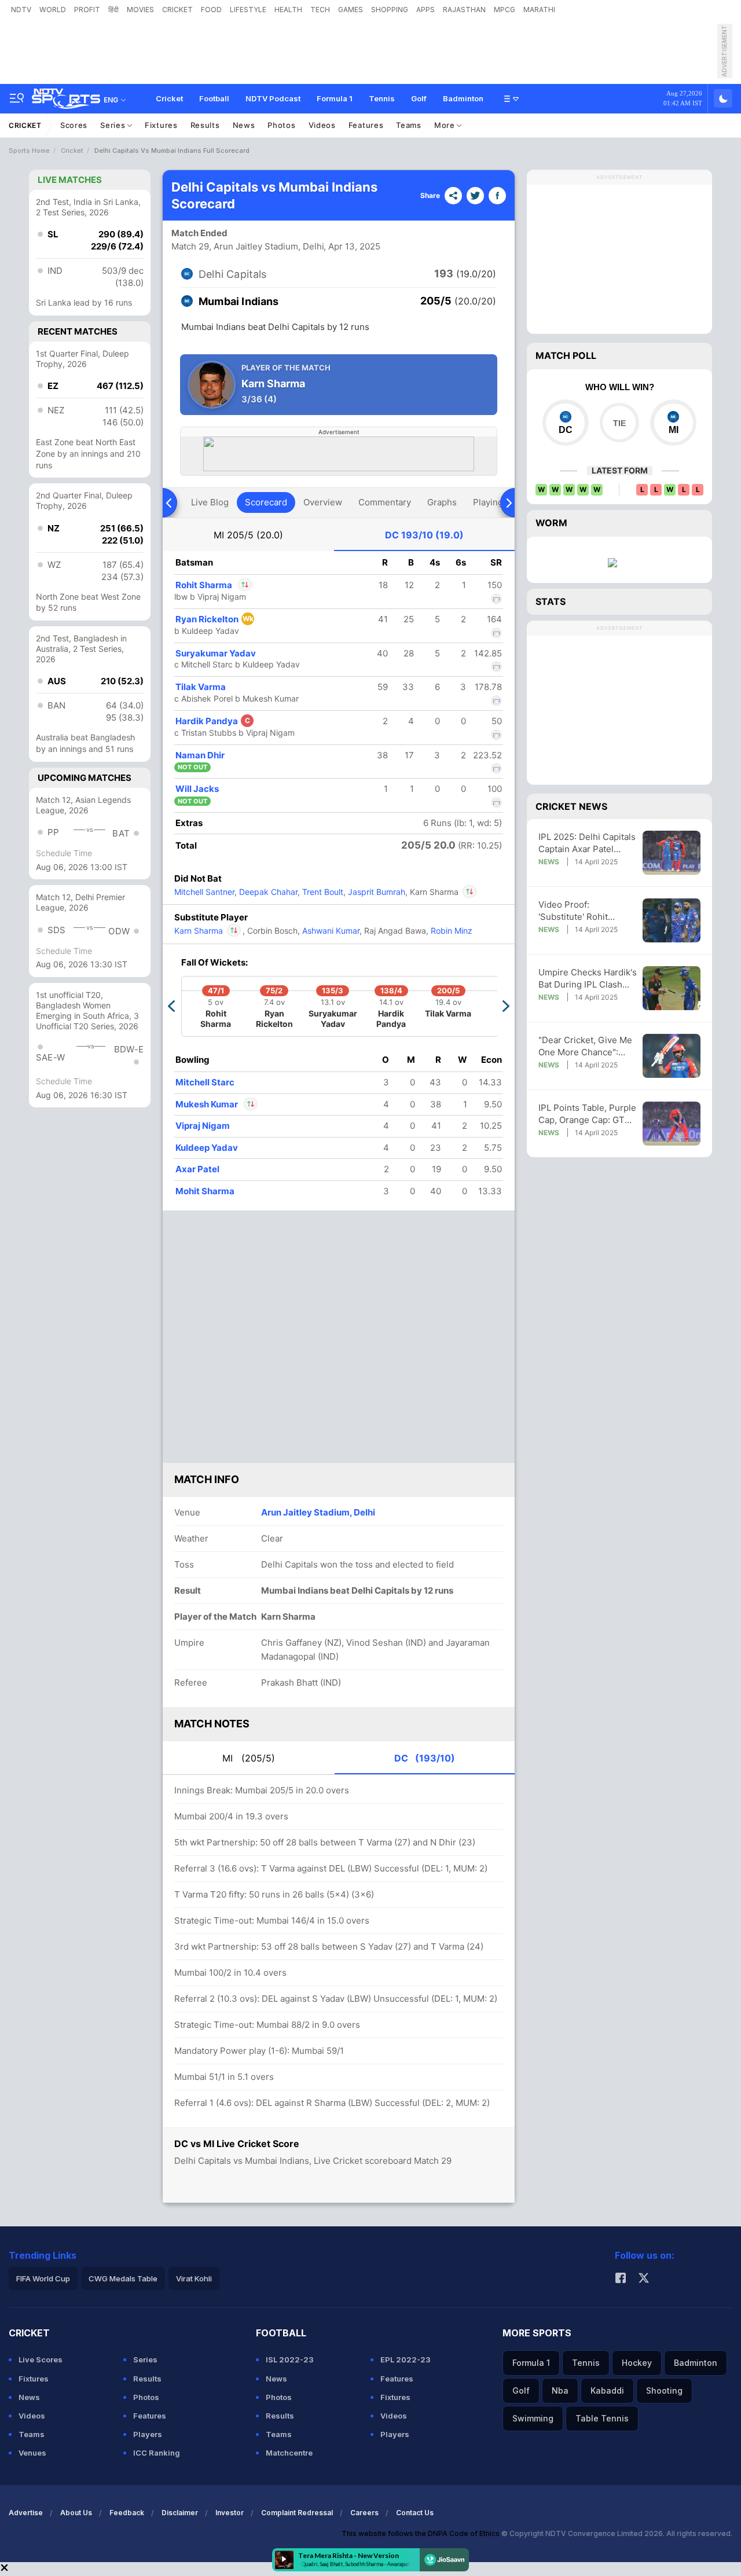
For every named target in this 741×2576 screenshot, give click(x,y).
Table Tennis (602, 2418)
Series (114, 125)
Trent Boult (322, 892)
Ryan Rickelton (214, 619)
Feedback (127, 2513)
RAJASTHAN (464, 10)
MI (248, 535)
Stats (551, 601)
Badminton (463, 98)
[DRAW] (619, 423)
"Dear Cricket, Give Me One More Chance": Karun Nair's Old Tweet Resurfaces (585, 1046)
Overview (323, 502)
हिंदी (113, 10)
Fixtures (161, 125)
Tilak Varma (201, 687)
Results (205, 125)
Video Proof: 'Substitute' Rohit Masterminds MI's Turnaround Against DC (586, 911)
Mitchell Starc (205, 1082)
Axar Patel (197, 1169)
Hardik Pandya (213, 721)
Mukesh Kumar (208, 1104)
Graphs (442, 502)
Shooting (664, 2390)
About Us (76, 2513)
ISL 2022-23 (290, 2360)
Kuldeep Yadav (207, 1148)
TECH (320, 10)
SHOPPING (390, 10)
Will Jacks (197, 789)
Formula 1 (335, 98)
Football (214, 98)
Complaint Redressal (297, 2513)
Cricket (169, 98)
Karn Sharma (208, 931)
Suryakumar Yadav (216, 653)
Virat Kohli (194, 2278)
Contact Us (415, 2513)
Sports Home (29, 151)
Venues (32, 2453)
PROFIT (87, 10)
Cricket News (571, 806)
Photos (281, 125)
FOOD (211, 10)
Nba (560, 2390)
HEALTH (288, 10)
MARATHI (539, 10)
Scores (74, 125)
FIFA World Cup (43, 2278)
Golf (419, 98)
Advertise (26, 2513)
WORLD (53, 10)
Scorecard (266, 502)
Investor (230, 2513)
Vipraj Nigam (203, 1126)
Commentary (385, 502)
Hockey (637, 2363)
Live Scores (41, 2360)
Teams (409, 125)
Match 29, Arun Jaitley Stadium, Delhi (248, 246)
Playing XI (493, 502)
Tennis (382, 98)
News (244, 125)
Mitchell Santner (204, 892)
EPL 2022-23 (406, 2360)
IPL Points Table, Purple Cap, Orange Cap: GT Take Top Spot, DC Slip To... (587, 1114)
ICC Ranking (157, 2453)
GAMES (351, 10)
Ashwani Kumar (330, 931)
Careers (364, 2513)
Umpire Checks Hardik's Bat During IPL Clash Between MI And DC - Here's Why (588, 979)
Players (148, 2434)
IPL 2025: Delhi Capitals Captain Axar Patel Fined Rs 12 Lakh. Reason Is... (587, 843)
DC (424, 535)
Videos (322, 125)
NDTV (21, 10)
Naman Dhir (200, 755)
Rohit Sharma (213, 585)
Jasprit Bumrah (375, 892)
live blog (210, 502)
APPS (425, 10)
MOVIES (140, 10)
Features (366, 125)
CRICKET (177, 10)
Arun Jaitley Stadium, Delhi (318, 1512)
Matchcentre (289, 2453)
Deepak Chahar (267, 892)
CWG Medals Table (123, 2278)
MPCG (505, 10)
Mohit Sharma (205, 1191)
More (446, 125)
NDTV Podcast (273, 98)
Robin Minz (450, 931)
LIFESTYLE (248, 10)
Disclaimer (180, 2513)
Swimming (533, 2418)
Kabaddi (607, 2390)
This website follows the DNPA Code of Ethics (421, 2533)
